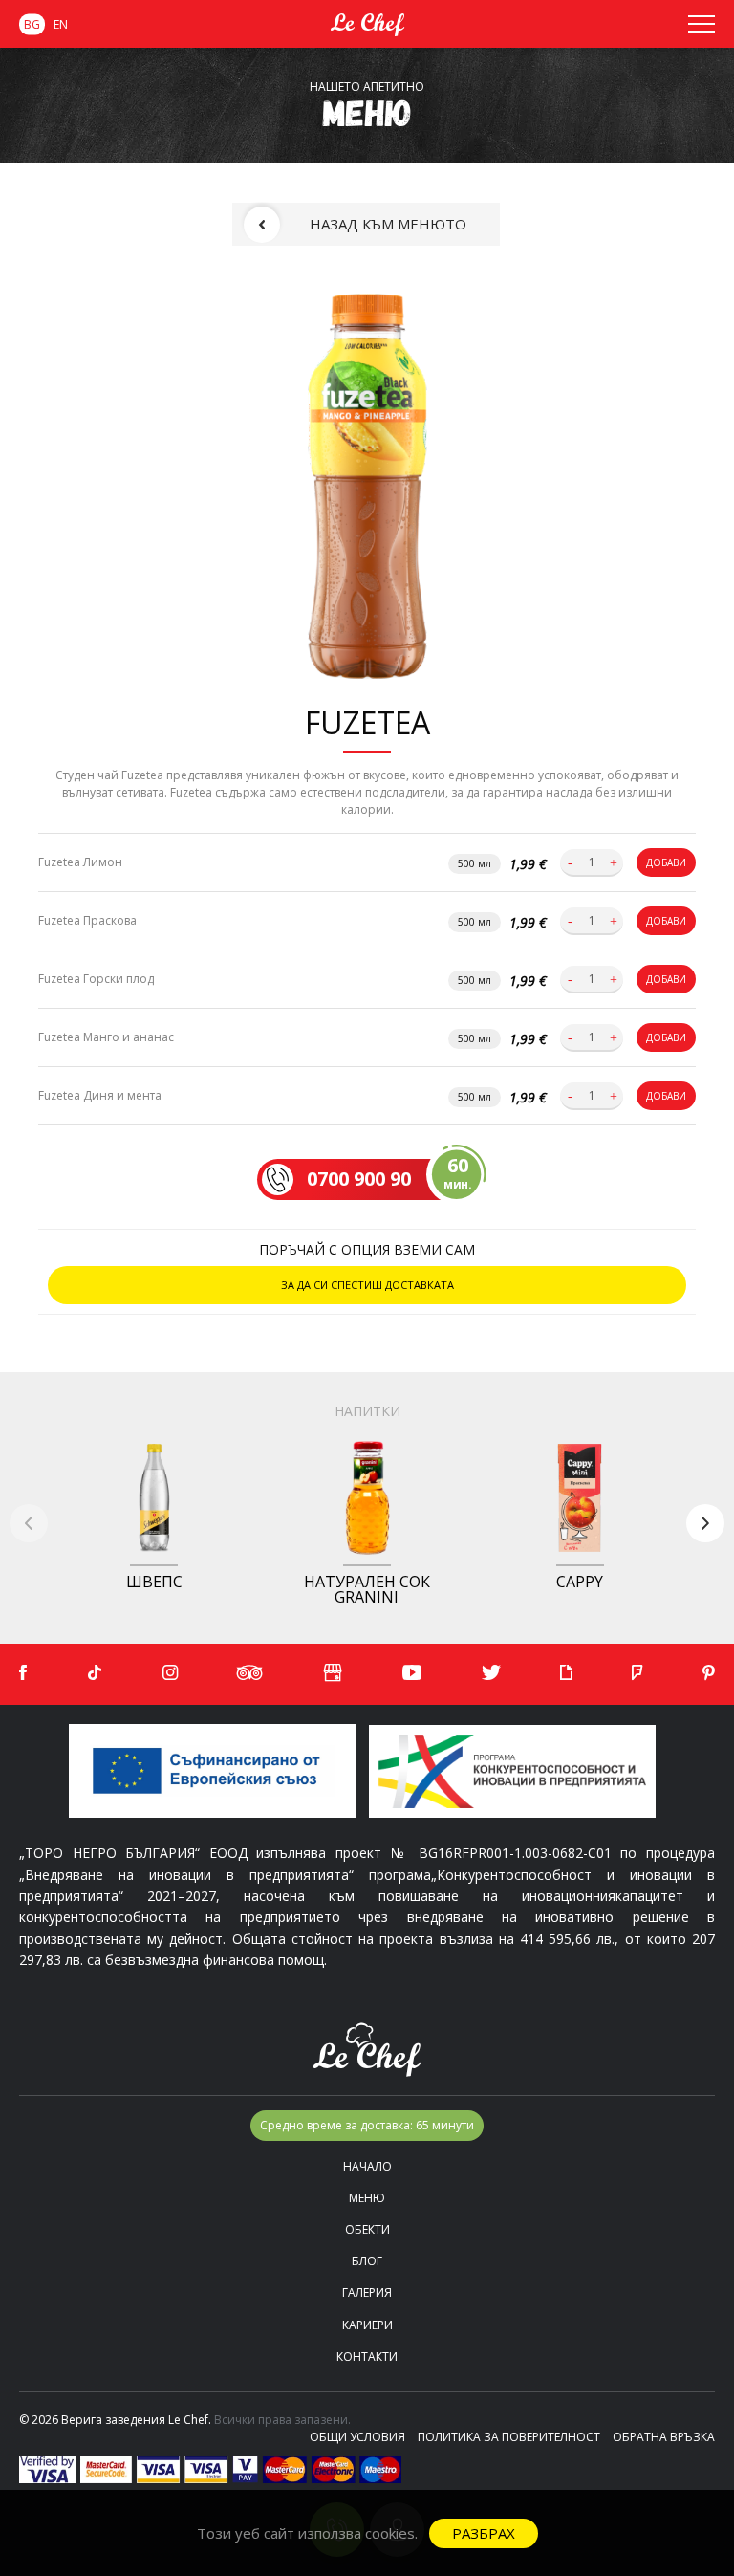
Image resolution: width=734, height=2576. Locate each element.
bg (32, 24)
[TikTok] (95, 1673)
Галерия (367, 2292)
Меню (367, 2198)
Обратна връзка (664, 2437)
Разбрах (484, 2533)
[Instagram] (170, 1673)
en (61, 24)
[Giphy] (566, 1673)
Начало (367, 2166)
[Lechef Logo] (367, 24)
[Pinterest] (709, 1673)
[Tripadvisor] (250, 1673)
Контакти (367, 2357)
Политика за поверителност (509, 2437)
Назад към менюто (388, 224)
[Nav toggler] (702, 24)
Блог (367, 2261)
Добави (666, 862)
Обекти (367, 2229)
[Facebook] (23, 1673)
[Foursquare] (637, 1673)
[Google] (333, 1674)
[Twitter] (491, 1673)
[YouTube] (412, 1673)
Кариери (367, 2325)
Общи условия (357, 2437)
